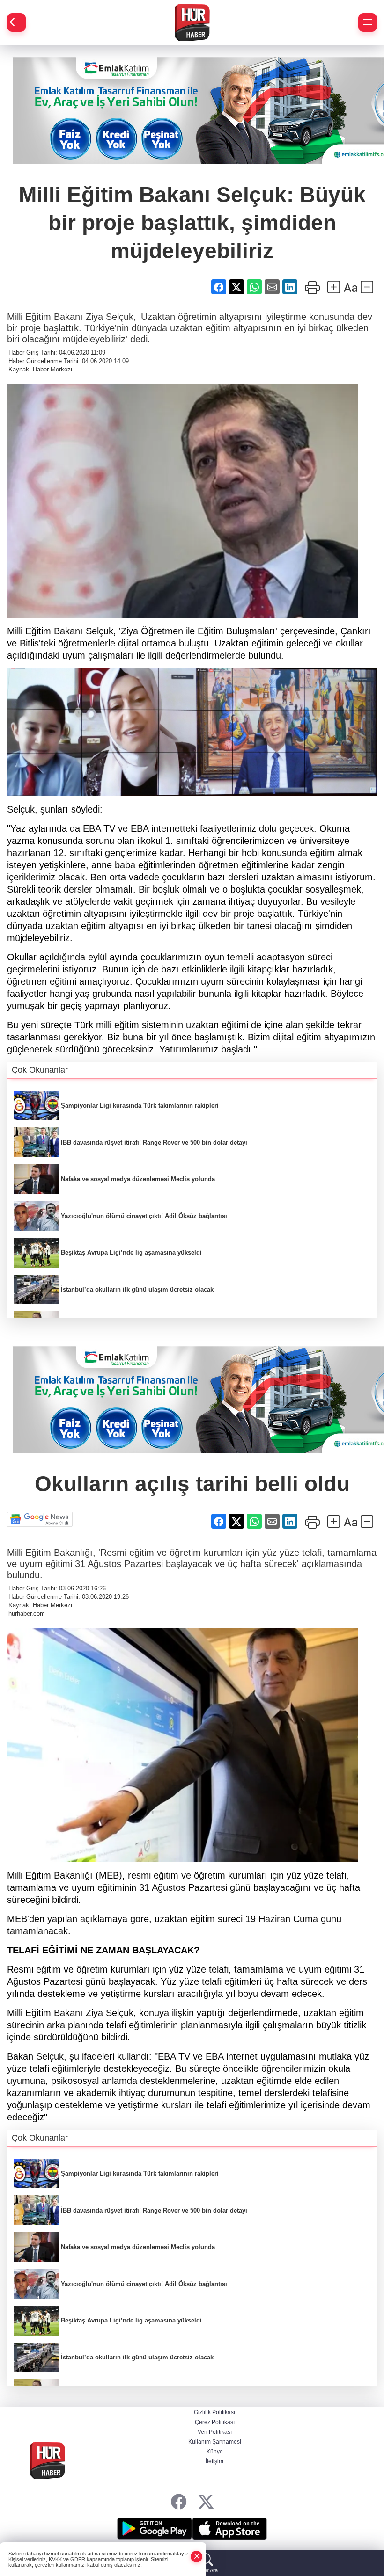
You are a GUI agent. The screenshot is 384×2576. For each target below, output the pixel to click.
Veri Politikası (215, 2432)
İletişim (214, 2461)
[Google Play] (155, 2529)
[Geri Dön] (16, 22)
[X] (206, 2502)
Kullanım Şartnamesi (215, 2442)
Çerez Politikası (215, 2422)
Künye (215, 2452)
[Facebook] (179, 2502)
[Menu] (368, 22)
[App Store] (229, 2529)
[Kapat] (197, 2557)
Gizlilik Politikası (214, 2412)
